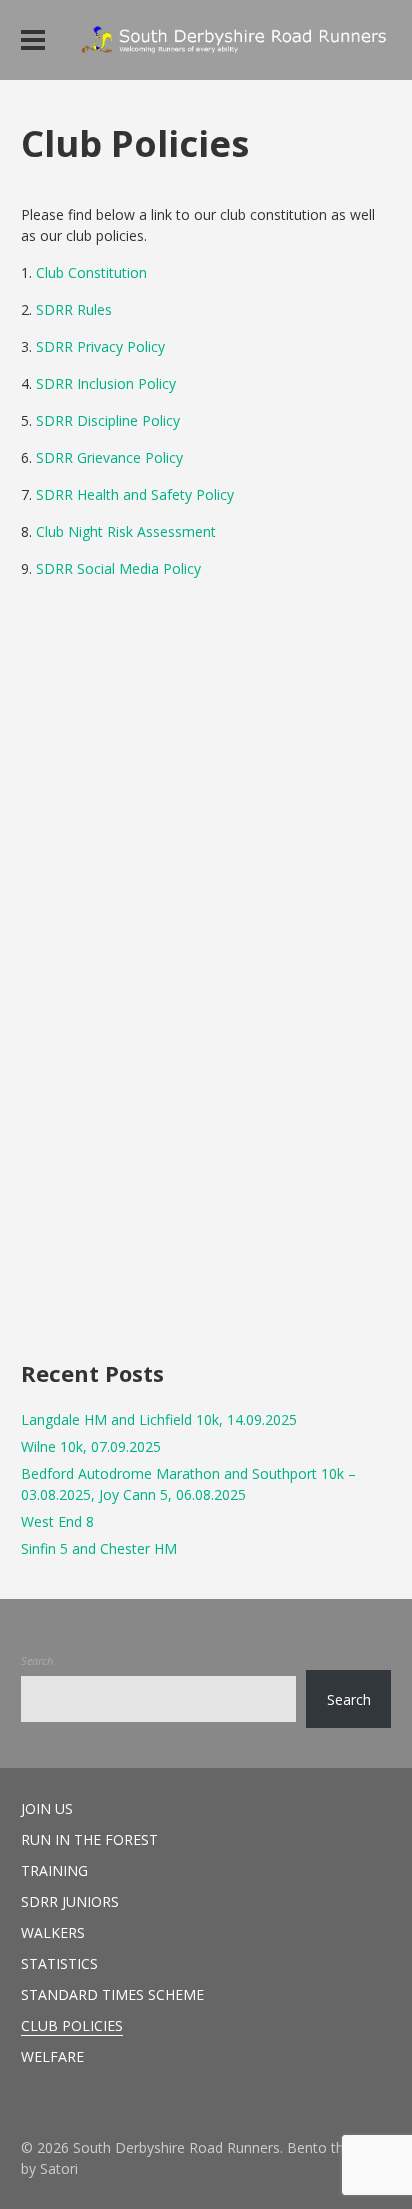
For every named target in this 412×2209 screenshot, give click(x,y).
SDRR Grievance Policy (109, 457)
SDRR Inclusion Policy (106, 383)
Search (37, 1660)
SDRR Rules (74, 309)
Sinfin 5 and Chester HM (99, 1548)
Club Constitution (91, 272)
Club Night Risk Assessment (126, 531)
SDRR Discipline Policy (108, 420)
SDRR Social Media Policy (118, 568)
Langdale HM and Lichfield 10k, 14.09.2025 (159, 1419)
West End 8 (57, 1521)
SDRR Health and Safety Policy (135, 494)
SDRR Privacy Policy (100, 346)
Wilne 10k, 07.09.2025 (91, 1446)
